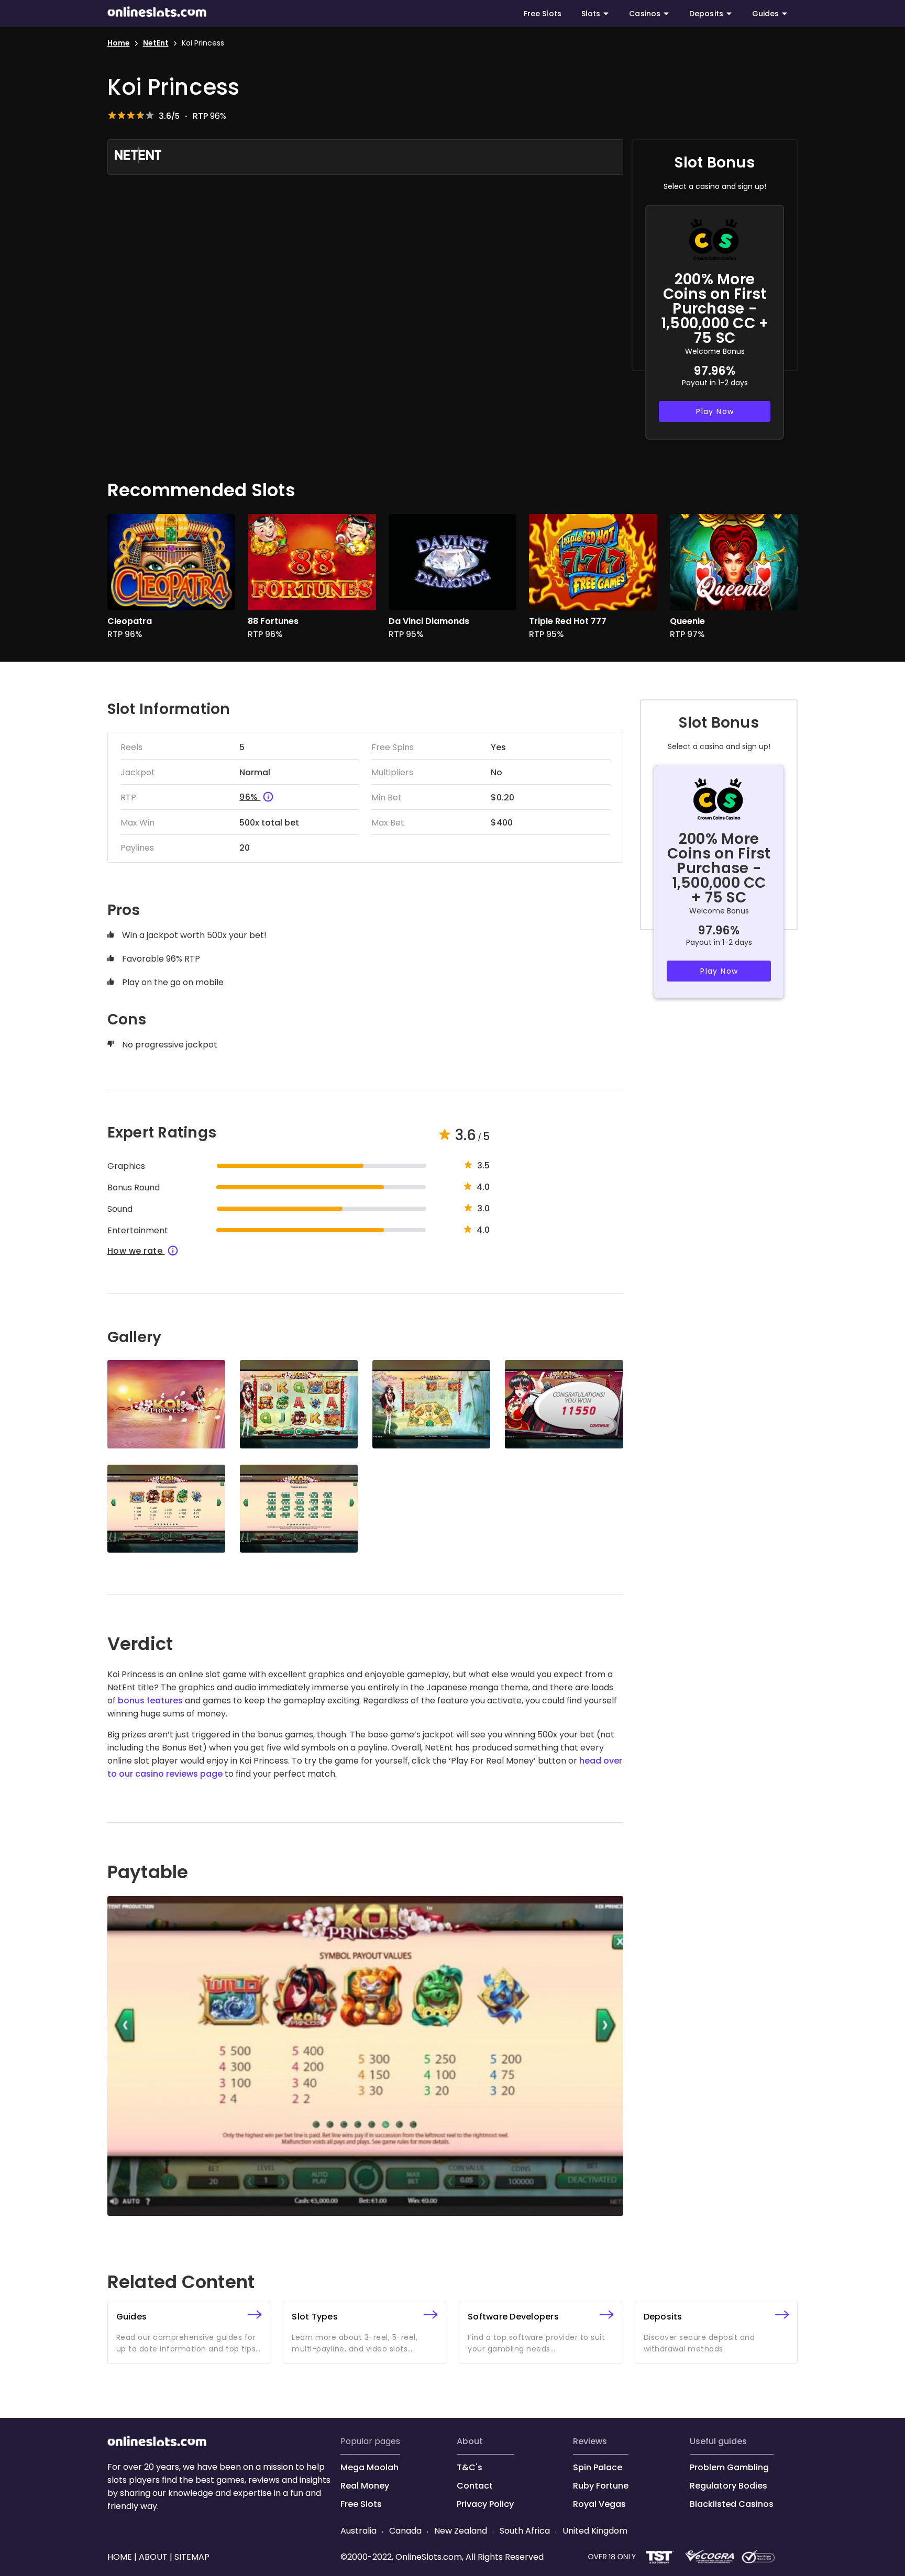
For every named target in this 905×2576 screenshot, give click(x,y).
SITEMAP (191, 2557)
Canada (405, 2531)
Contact (475, 2486)
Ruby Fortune (601, 2486)
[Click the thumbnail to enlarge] (166, 1404)
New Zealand (461, 2531)
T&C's (470, 2467)
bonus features (151, 1700)
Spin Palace (598, 2467)
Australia (360, 2531)
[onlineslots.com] (157, 2443)
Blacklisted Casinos (732, 2504)
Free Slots (543, 14)
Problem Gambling (729, 2467)
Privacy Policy (485, 2504)
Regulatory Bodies (729, 2486)
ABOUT (470, 2441)
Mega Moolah (369, 2467)
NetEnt (156, 43)
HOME (121, 2557)
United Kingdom (594, 2531)
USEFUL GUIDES (718, 2441)
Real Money (365, 2486)
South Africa (525, 2531)
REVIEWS (590, 2441)
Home (119, 43)
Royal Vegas (599, 2504)
